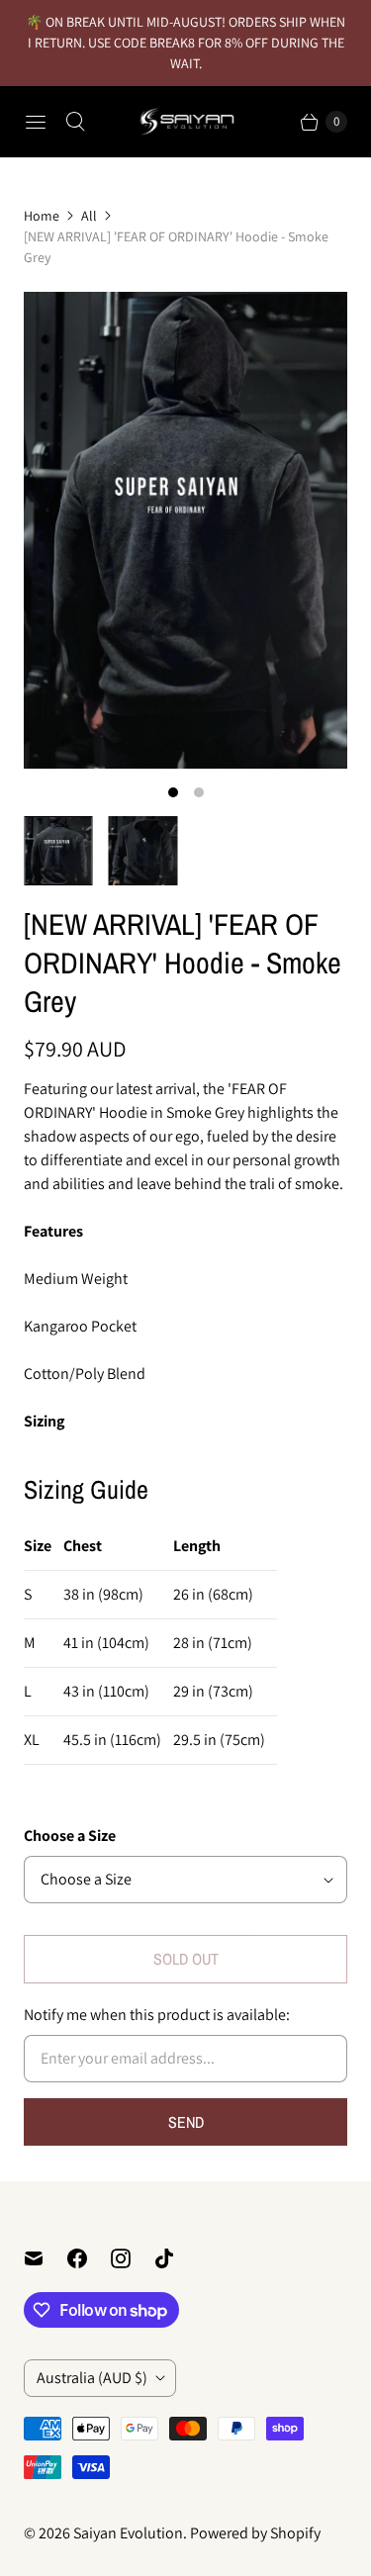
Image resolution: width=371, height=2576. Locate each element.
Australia (92, 2378)
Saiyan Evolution (128, 2533)
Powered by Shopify (255, 2533)
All (89, 216)
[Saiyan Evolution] (186, 122)
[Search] (75, 122)
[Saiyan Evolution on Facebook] (89, 2258)
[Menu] (36, 122)
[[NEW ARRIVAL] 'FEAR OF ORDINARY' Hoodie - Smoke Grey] (185, 530)
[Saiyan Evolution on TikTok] (176, 2258)
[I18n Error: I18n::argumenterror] (58, 851)
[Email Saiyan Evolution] (46, 2258)
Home (42, 216)
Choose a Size (70, 1836)
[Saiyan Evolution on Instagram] (133, 2258)
